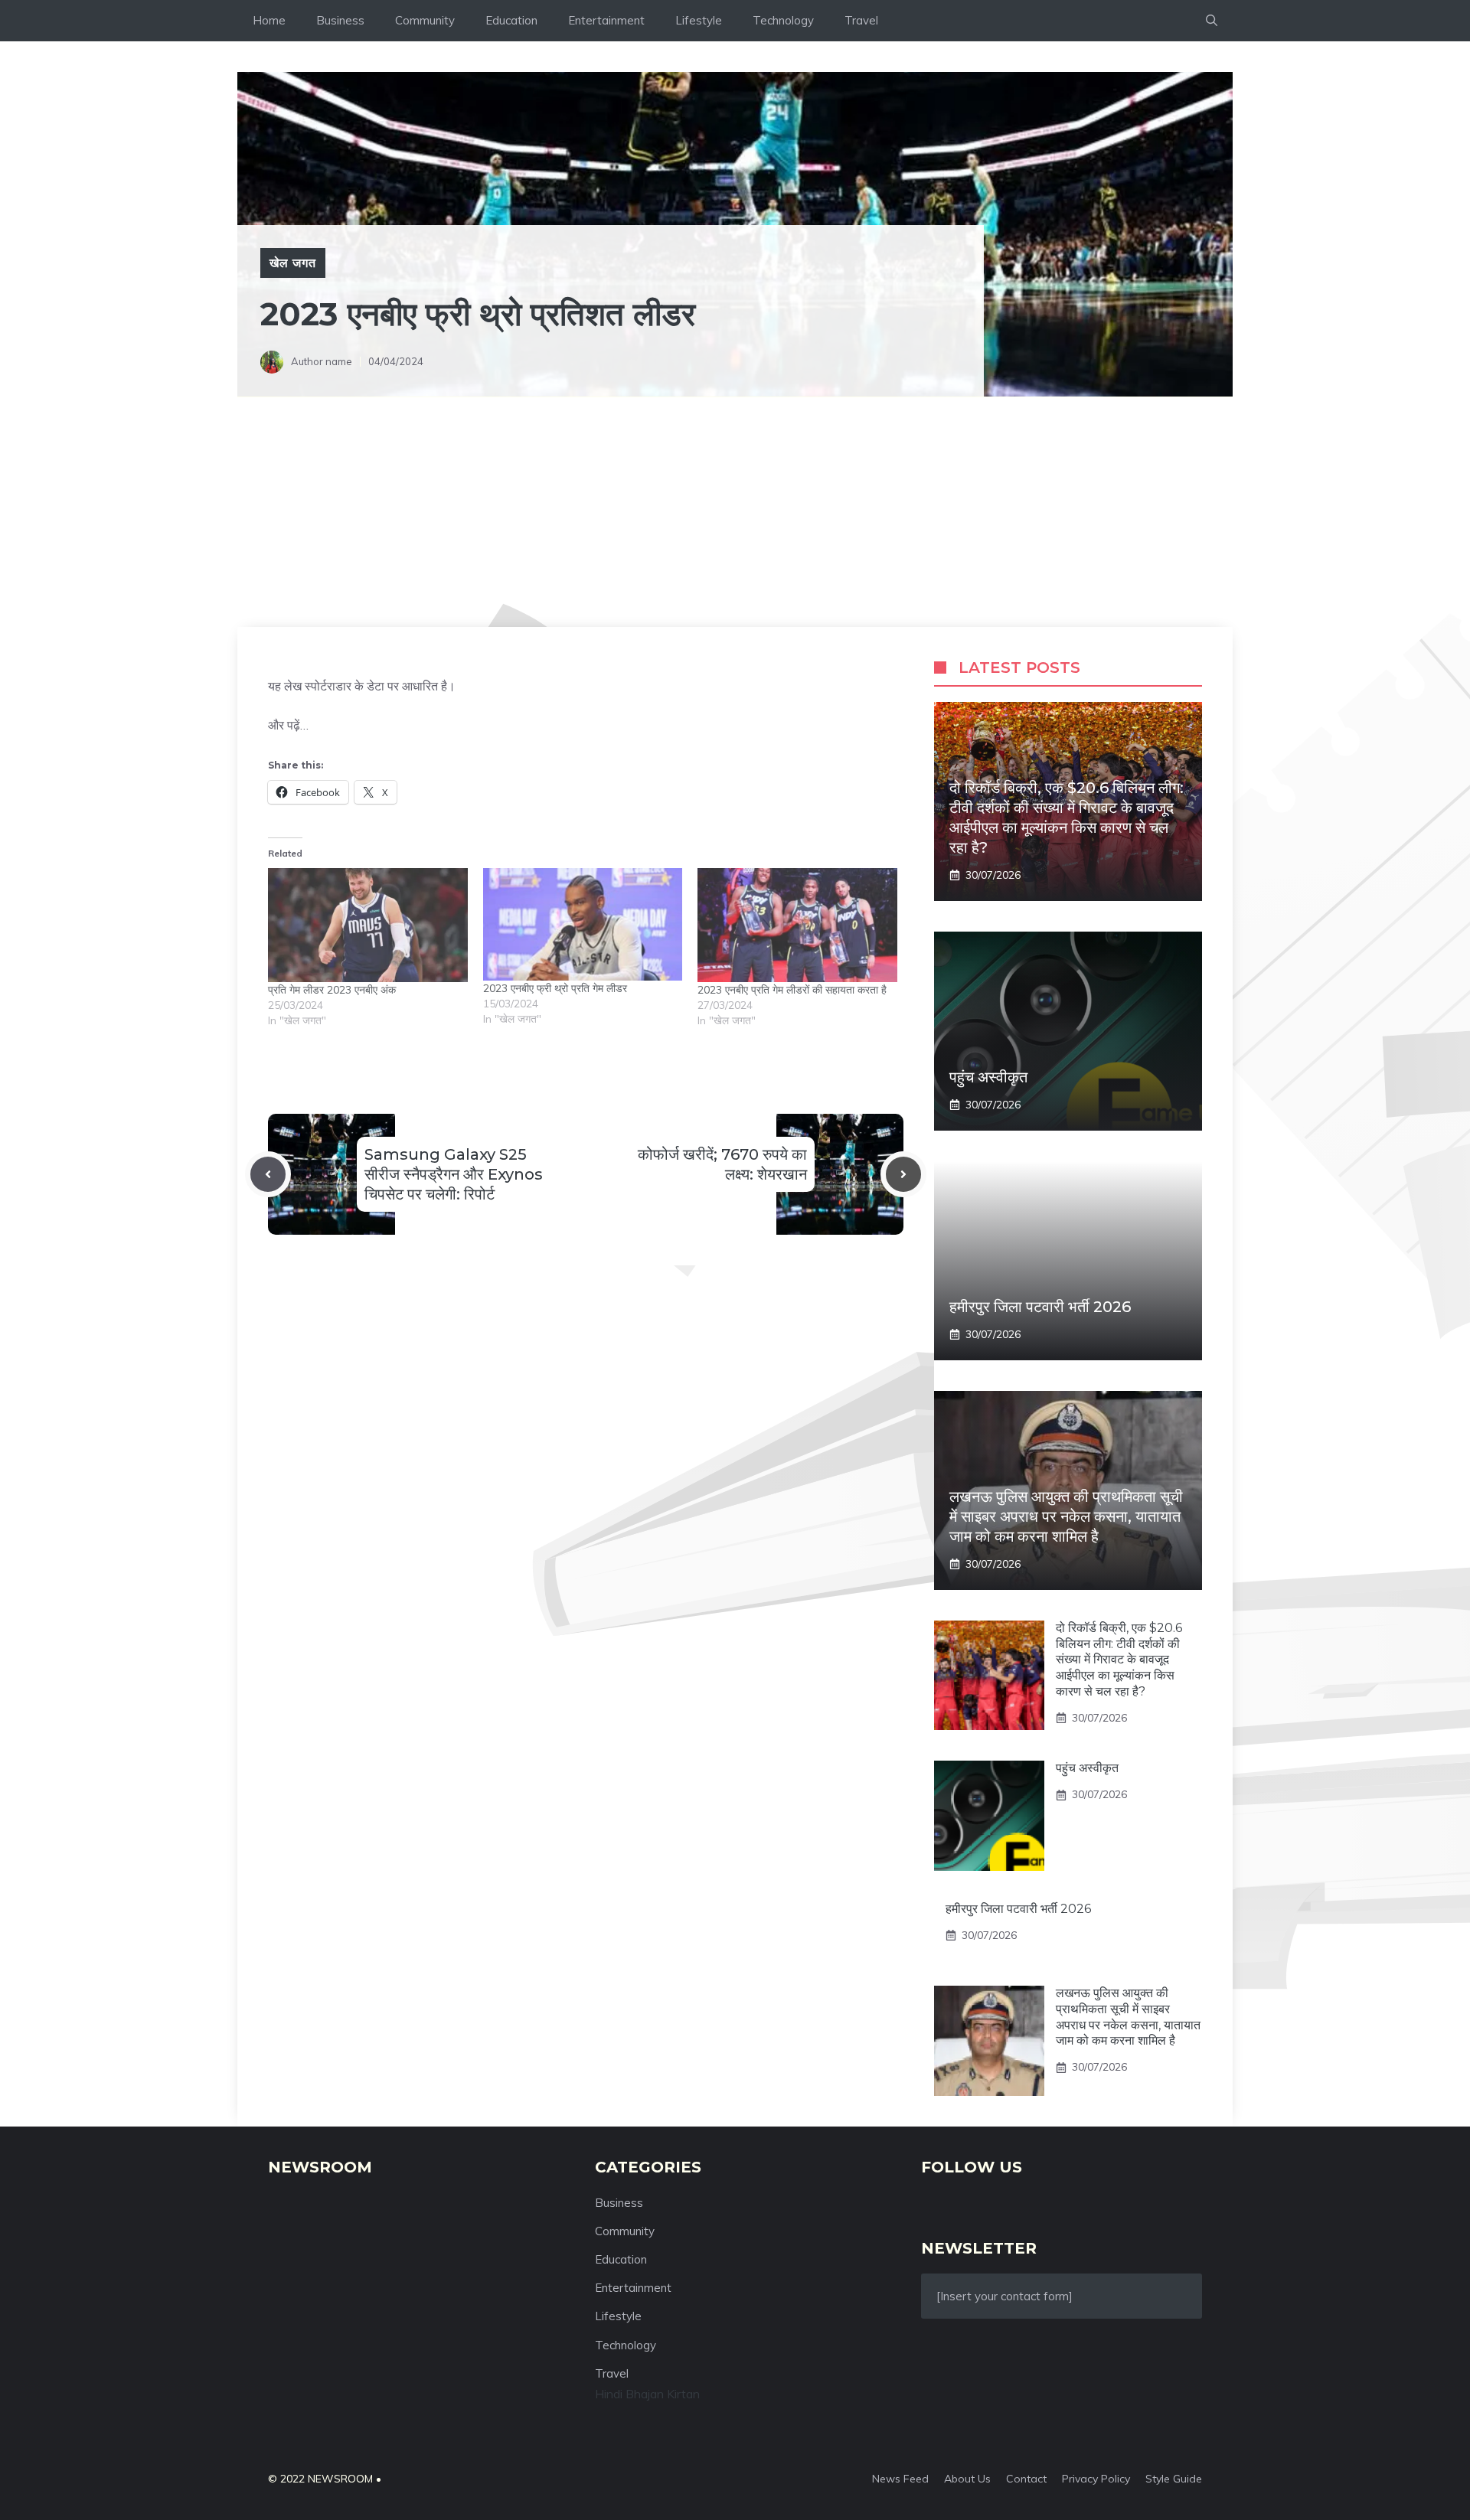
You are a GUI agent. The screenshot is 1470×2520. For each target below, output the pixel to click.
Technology (783, 20)
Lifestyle (699, 20)
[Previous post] (268, 1174)
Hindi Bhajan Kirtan (647, 2394)
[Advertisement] (735, 512)
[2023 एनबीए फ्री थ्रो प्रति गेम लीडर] (583, 924)
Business (340, 20)
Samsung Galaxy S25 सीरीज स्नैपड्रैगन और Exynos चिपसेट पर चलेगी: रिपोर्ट (454, 1174)
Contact (1026, 2479)
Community (425, 20)
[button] (1212, 21)
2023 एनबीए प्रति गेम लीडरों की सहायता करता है (792, 990)
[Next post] (903, 1174)
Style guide (1174, 2479)
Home (269, 20)
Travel (861, 20)
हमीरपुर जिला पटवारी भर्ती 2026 (1040, 1307)
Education (511, 20)
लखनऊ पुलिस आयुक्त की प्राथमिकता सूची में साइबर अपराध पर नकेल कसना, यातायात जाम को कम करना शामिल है (1066, 1516)
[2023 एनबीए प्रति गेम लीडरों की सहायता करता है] (797, 925)
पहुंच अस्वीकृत (988, 1077)
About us (967, 2479)
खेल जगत (293, 263)
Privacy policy (1096, 2479)
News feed (900, 2479)
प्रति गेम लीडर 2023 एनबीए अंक (332, 990)
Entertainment (606, 20)
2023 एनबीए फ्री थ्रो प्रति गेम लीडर (555, 988)
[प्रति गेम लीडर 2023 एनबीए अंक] (368, 925)
